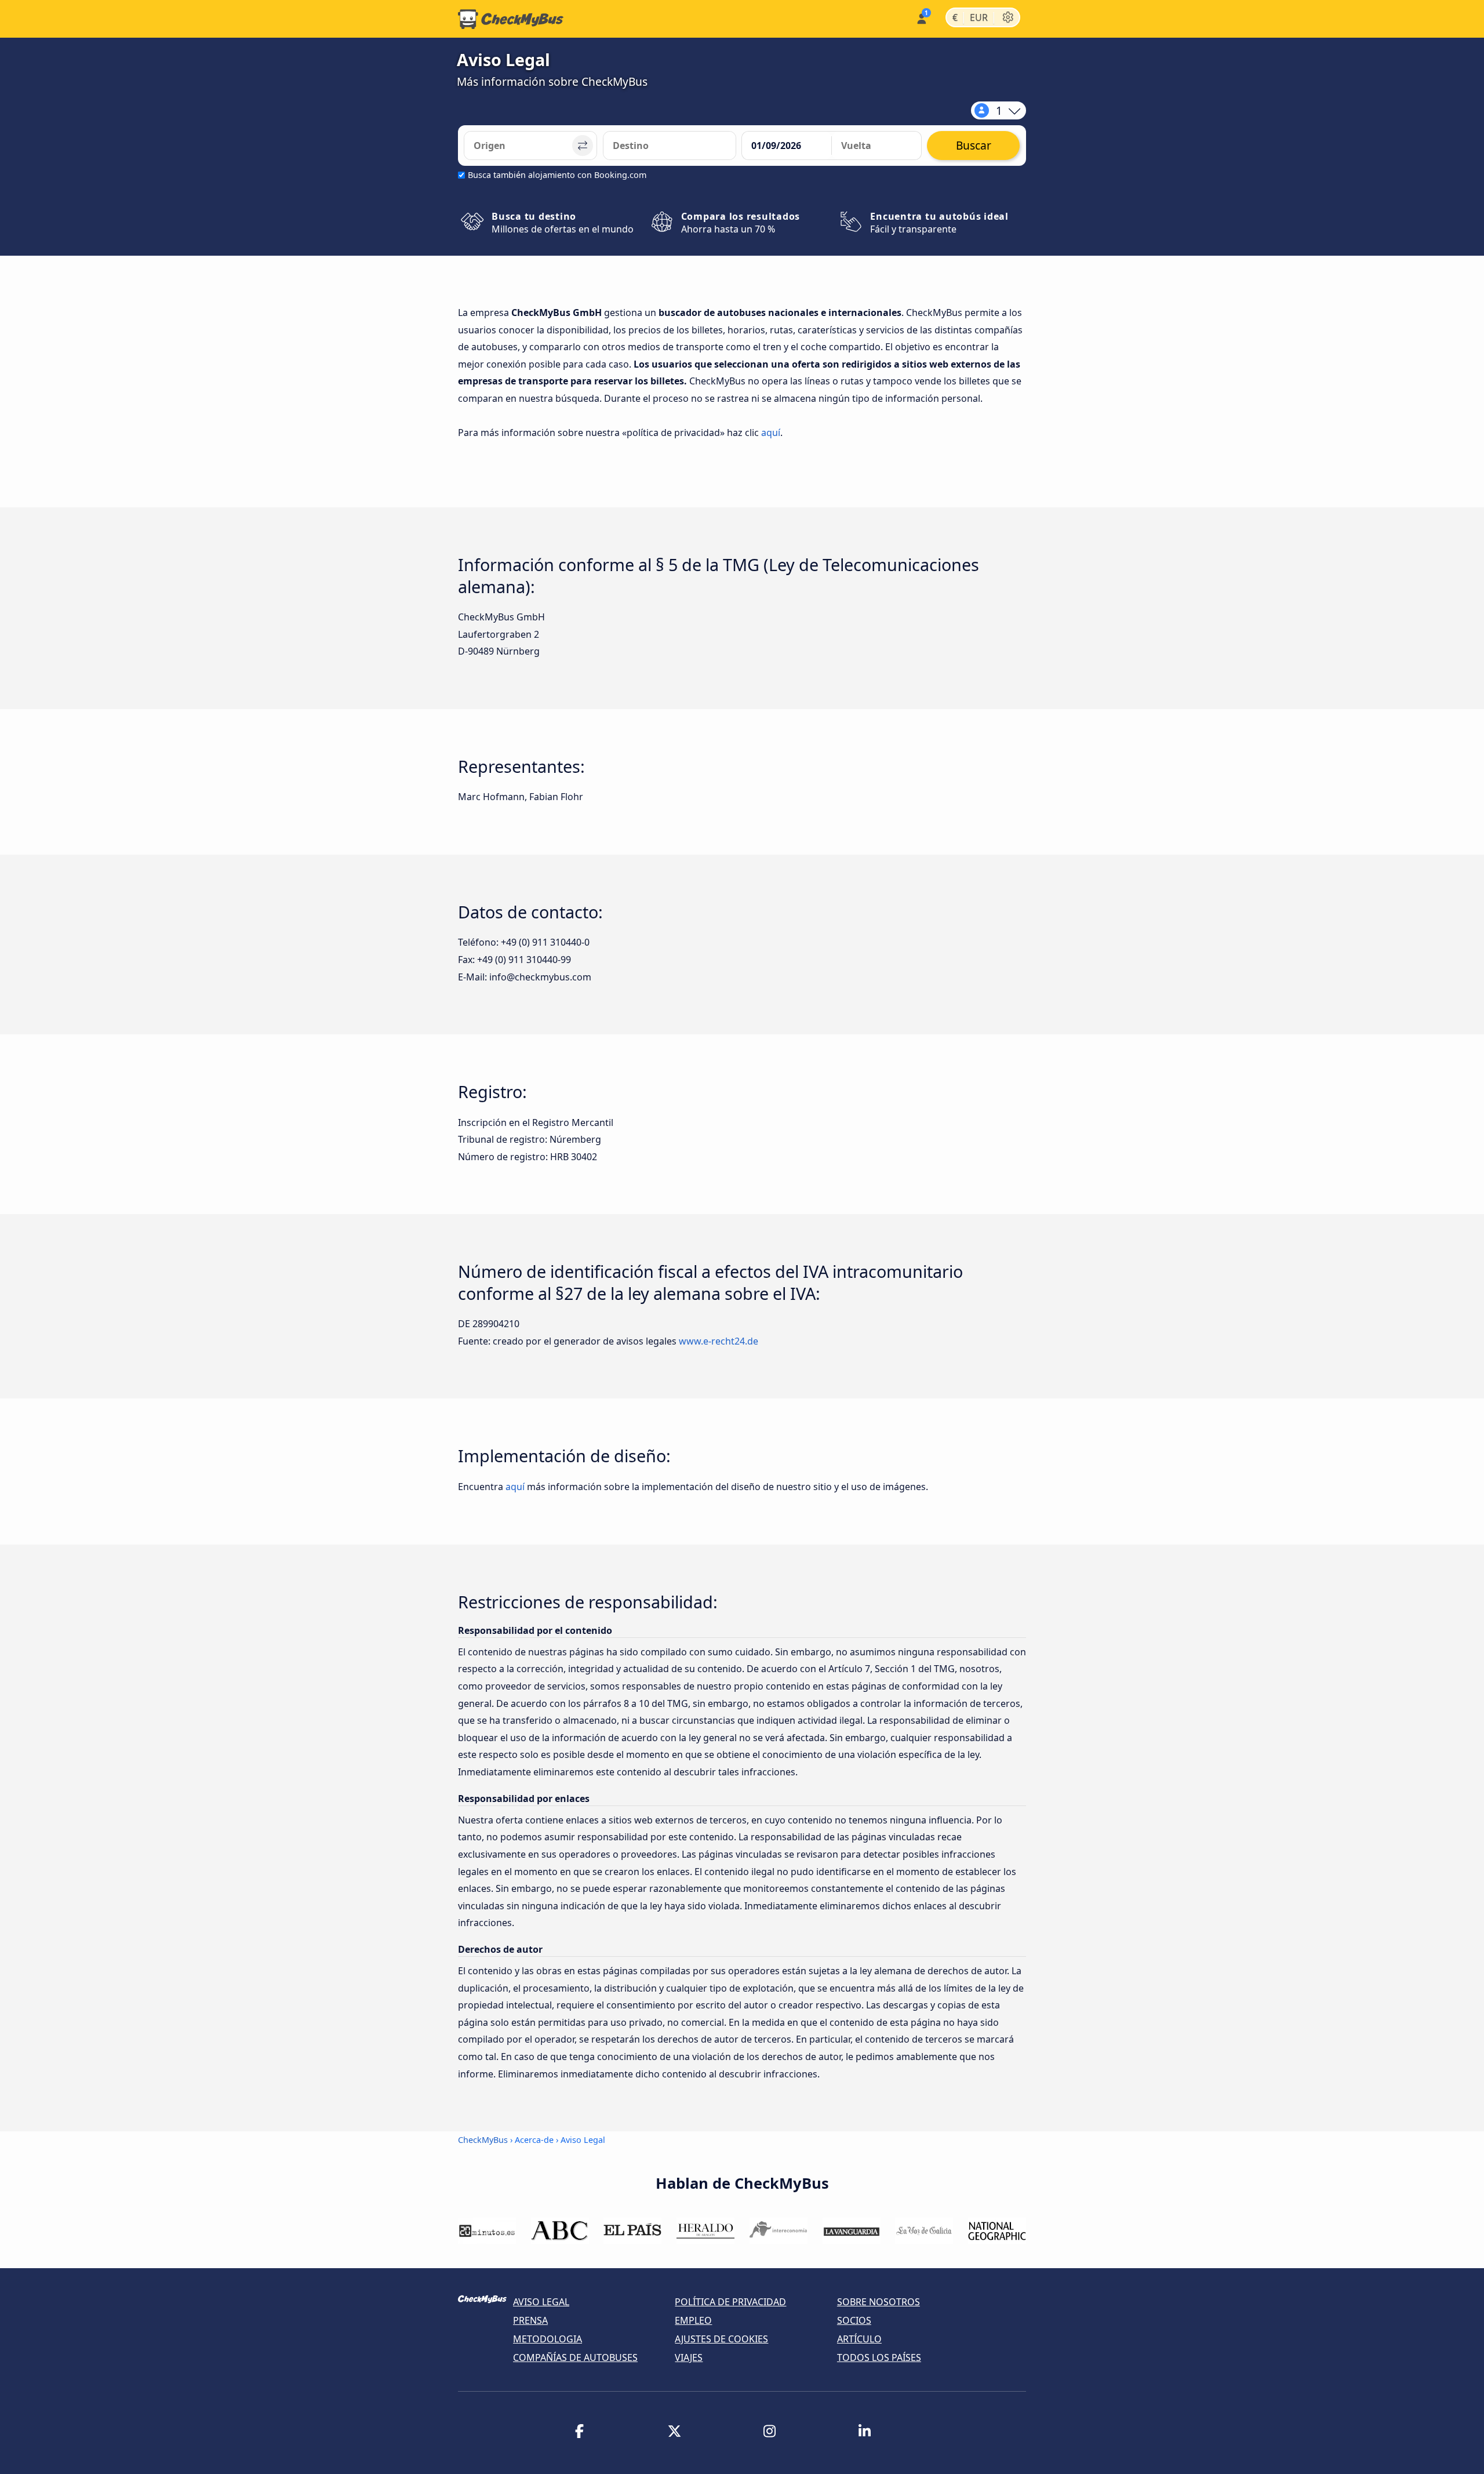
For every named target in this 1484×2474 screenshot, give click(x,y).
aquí (771, 433)
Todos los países (879, 2357)
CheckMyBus (483, 2140)
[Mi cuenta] (921, 18)
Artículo (859, 2339)
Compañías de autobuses (575, 2357)
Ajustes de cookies (721, 2339)
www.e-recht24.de (719, 1341)
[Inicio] (511, 19)
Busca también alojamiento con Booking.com (557, 175)
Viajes (689, 2357)
